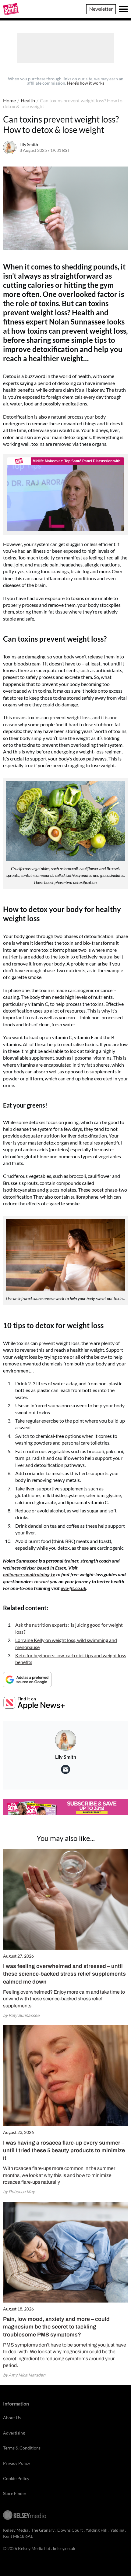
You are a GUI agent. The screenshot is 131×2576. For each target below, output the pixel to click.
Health (28, 100)
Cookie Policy (16, 2478)
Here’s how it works (86, 83)
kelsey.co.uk (64, 2548)
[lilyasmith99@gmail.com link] (65, 1769)
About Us (12, 2418)
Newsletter (101, 9)
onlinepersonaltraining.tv (29, 1574)
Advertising (14, 2433)
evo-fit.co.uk (73, 1588)
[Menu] (123, 9)
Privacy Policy (17, 2463)
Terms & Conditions (22, 2448)
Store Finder (15, 2493)
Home (9, 100)
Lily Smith (29, 144)
